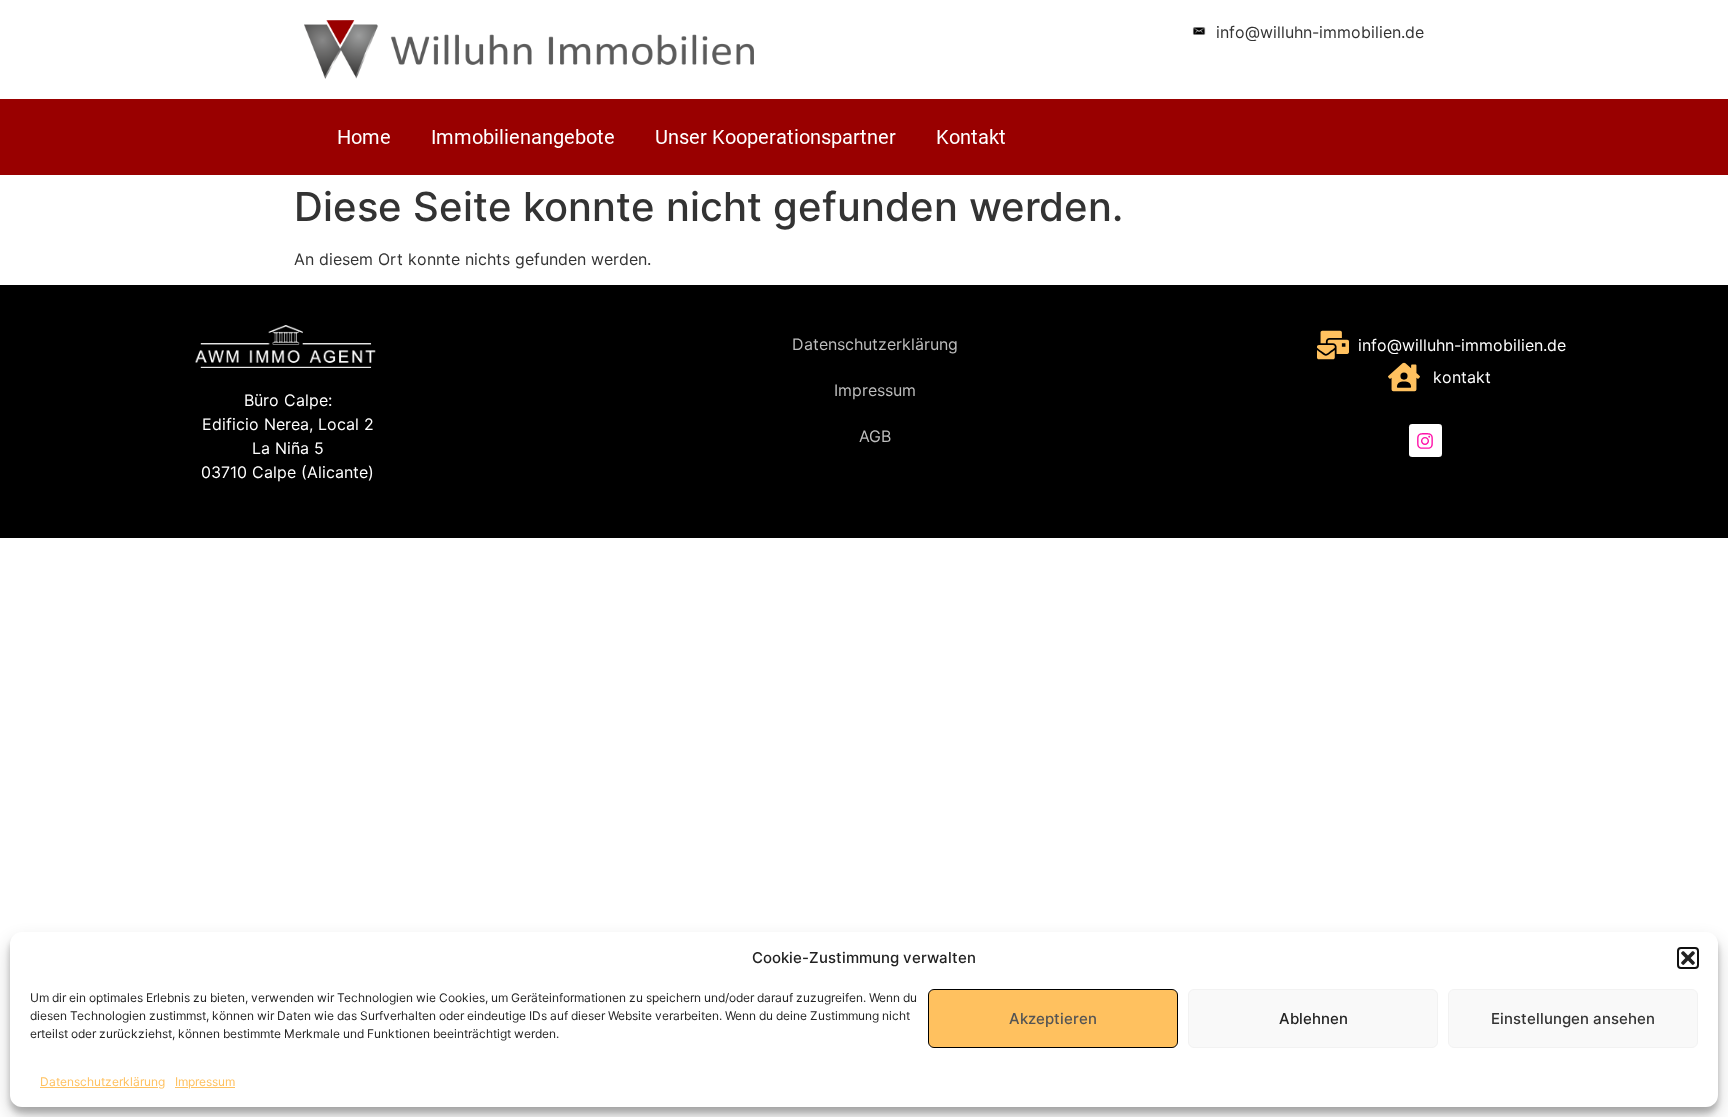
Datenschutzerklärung (102, 1081)
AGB (875, 436)
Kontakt (971, 137)
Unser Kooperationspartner (775, 137)
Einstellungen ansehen (1573, 1018)
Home (364, 137)
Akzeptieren (1053, 1018)
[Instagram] (1425, 440)
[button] (1688, 958)
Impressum (205, 1081)
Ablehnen (1313, 1018)
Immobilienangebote (523, 137)
